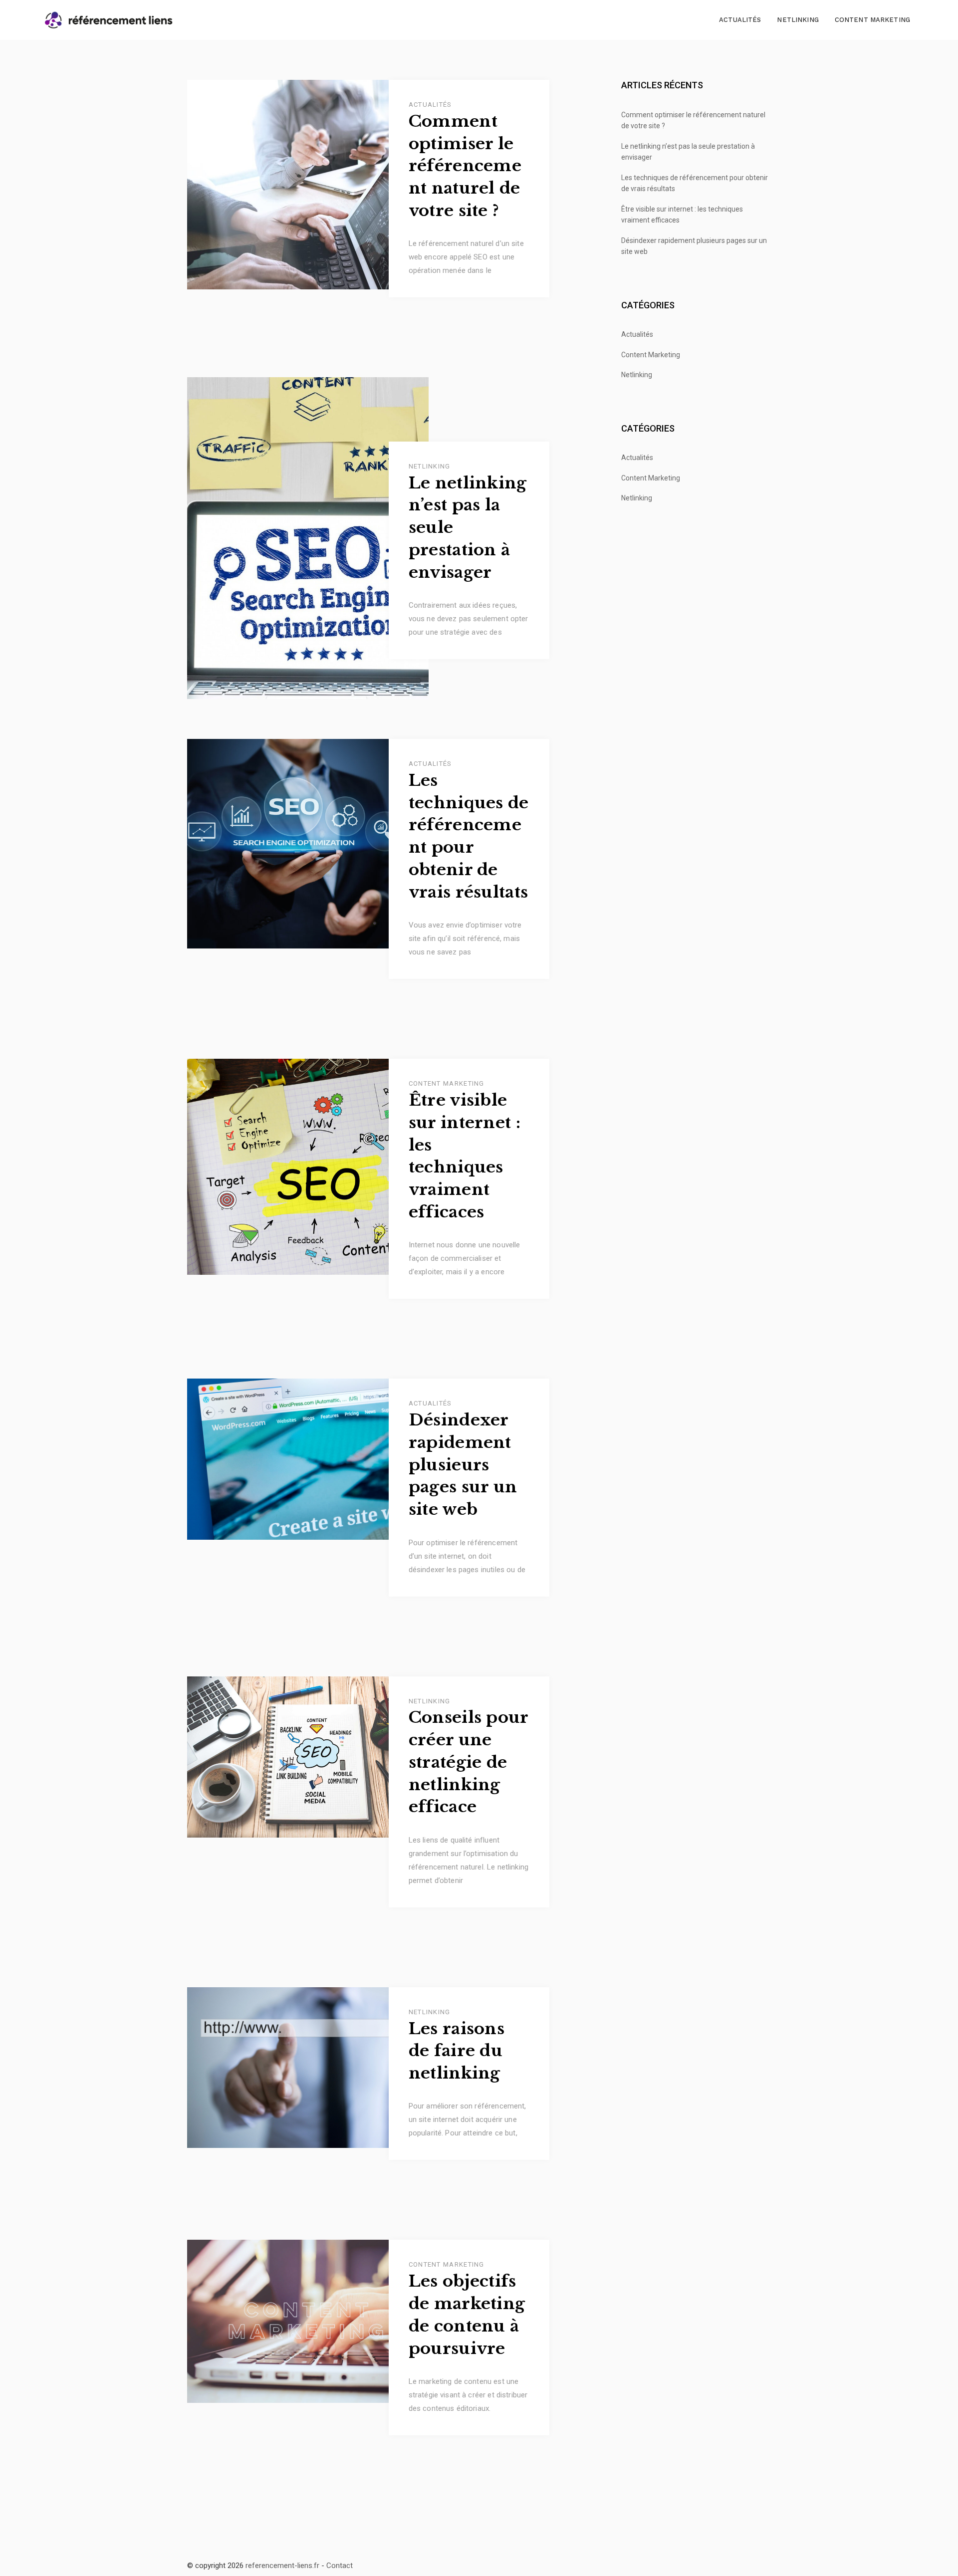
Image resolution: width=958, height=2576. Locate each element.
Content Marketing (872, 20)
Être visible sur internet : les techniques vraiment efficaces (465, 1156)
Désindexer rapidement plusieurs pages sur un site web (463, 1465)
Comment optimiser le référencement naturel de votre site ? (465, 166)
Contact (340, 2566)
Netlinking (798, 20)
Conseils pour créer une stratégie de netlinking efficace (469, 1762)
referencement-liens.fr (282, 2566)
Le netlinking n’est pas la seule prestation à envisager (468, 528)
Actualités (740, 20)
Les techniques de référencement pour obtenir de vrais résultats (469, 836)
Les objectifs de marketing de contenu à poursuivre (467, 2315)
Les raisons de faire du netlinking (457, 2051)
